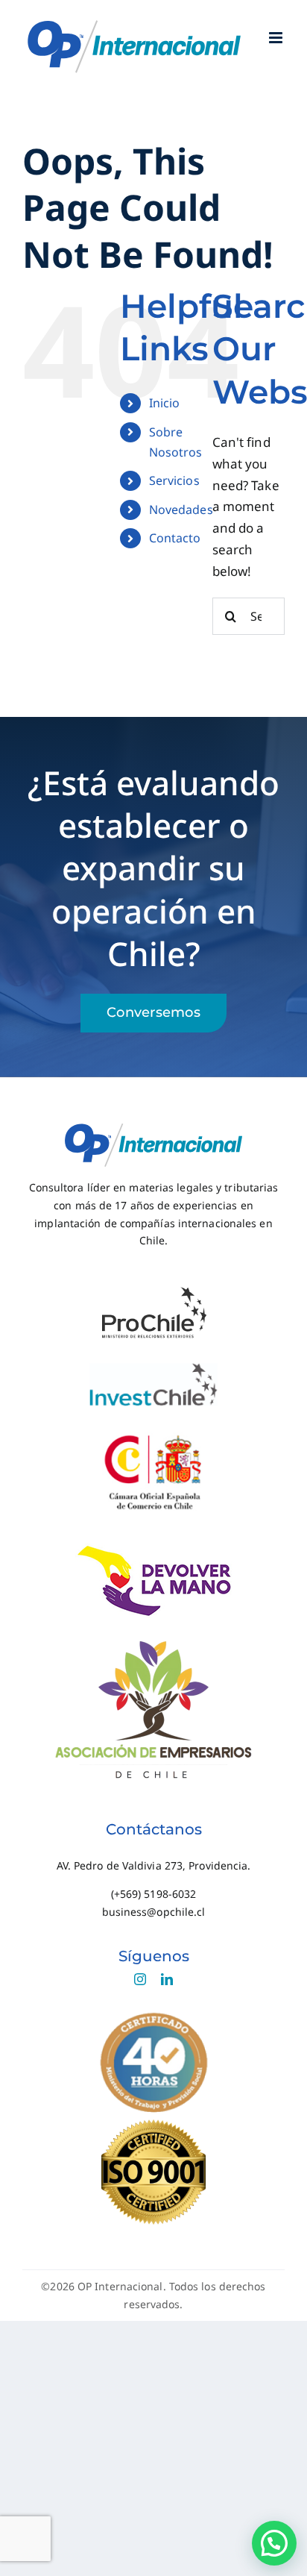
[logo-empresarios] (153, 1639)
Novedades (181, 510)
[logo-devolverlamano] (154, 1550)
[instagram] (140, 1979)
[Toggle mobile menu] (277, 38)
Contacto (175, 538)
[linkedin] (167, 1979)
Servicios (174, 480)
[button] (274, 2543)
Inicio (165, 403)
